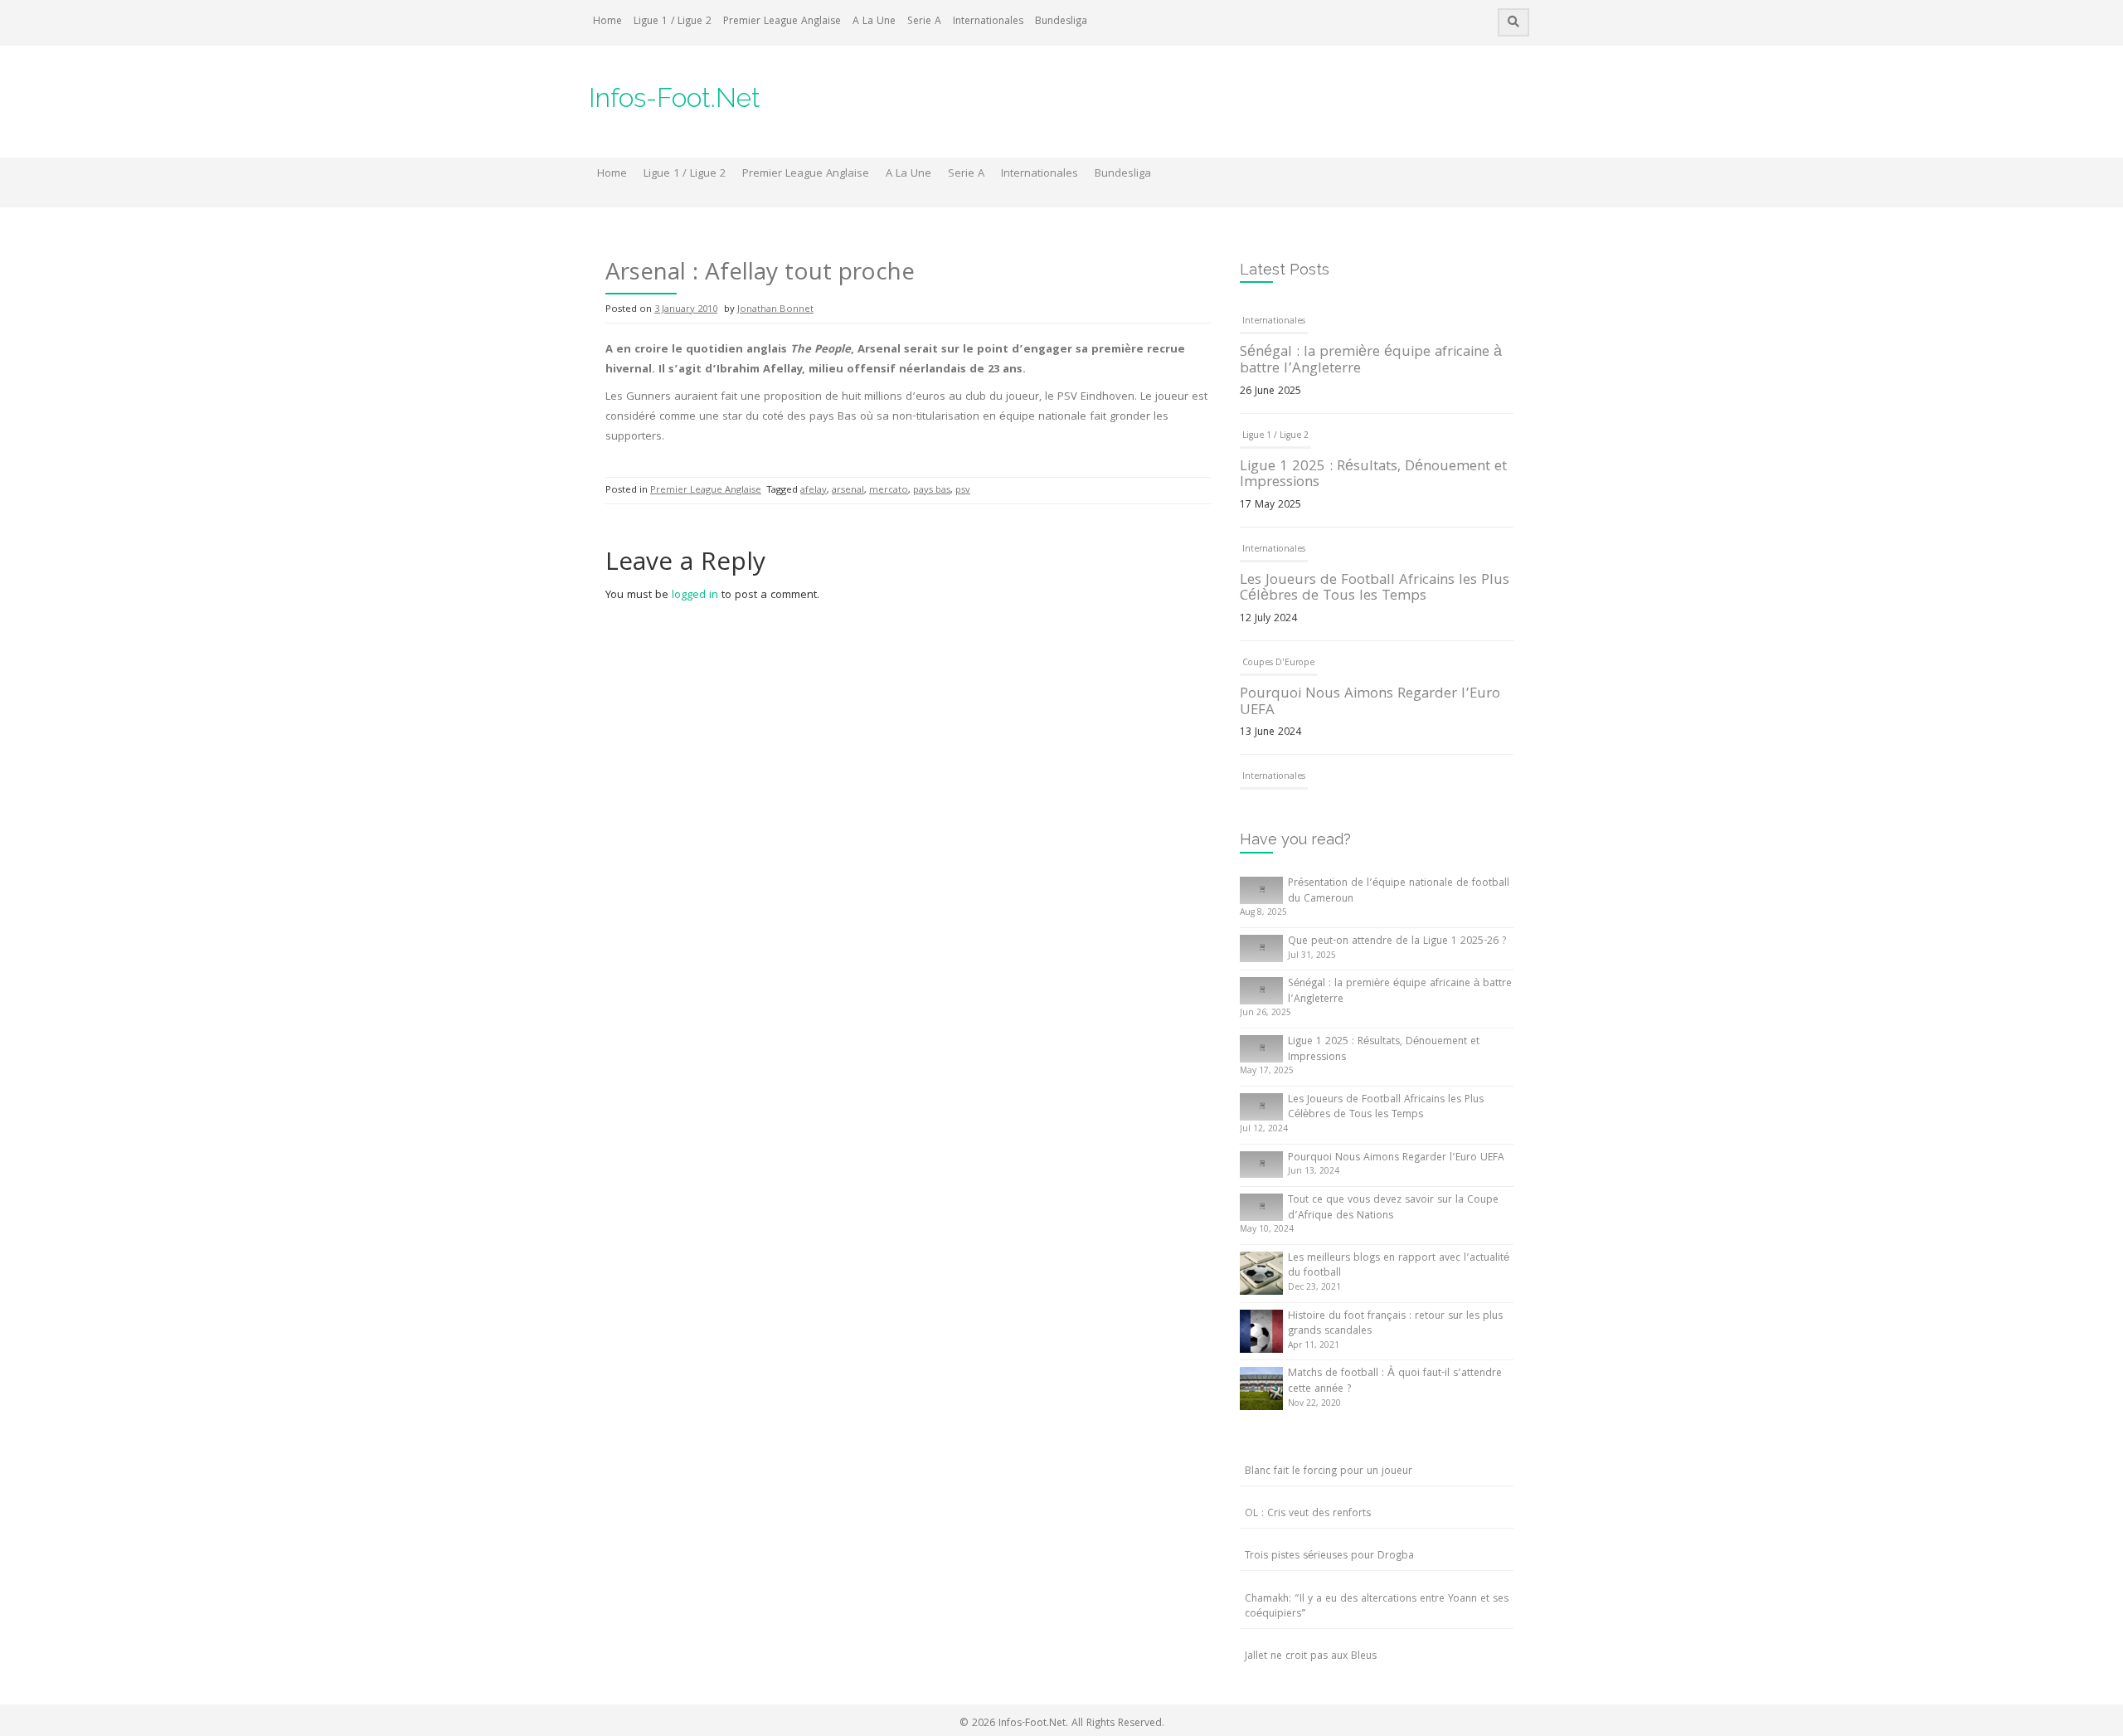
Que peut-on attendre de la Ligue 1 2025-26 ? (1397, 942)
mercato (889, 491)
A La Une (874, 22)
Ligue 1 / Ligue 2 (673, 22)
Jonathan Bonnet (775, 310)
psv (963, 491)
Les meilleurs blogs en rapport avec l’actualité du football (1399, 1267)
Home (607, 22)
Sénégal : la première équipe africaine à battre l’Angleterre (1371, 361)
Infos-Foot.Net (675, 97)
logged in (695, 596)
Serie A (924, 22)
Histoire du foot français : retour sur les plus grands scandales (1395, 1325)
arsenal (848, 491)
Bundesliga (1061, 22)
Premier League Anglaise (782, 22)
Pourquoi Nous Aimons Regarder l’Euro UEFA (1370, 703)
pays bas (932, 491)
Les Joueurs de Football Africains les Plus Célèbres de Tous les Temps (1375, 589)
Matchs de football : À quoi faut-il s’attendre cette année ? (1395, 1382)
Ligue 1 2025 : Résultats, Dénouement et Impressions (1373, 476)
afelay (814, 491)
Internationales (988, 22)
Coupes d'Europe (1278, 664)
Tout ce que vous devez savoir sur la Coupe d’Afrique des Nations (1393, 1208)
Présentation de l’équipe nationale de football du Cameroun (1399, 892)
